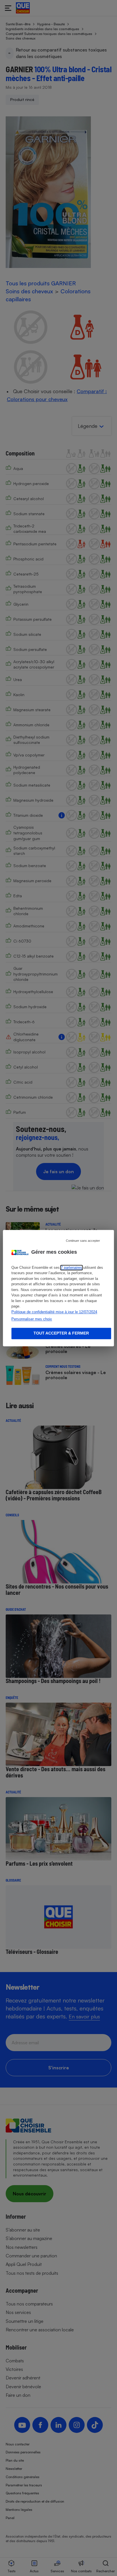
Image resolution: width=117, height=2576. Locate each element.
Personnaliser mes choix (32, 1319)
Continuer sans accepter (83, 1241)
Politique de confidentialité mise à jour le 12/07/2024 (54, 1312)
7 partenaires (71, 1268)
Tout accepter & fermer (61, 1333)
